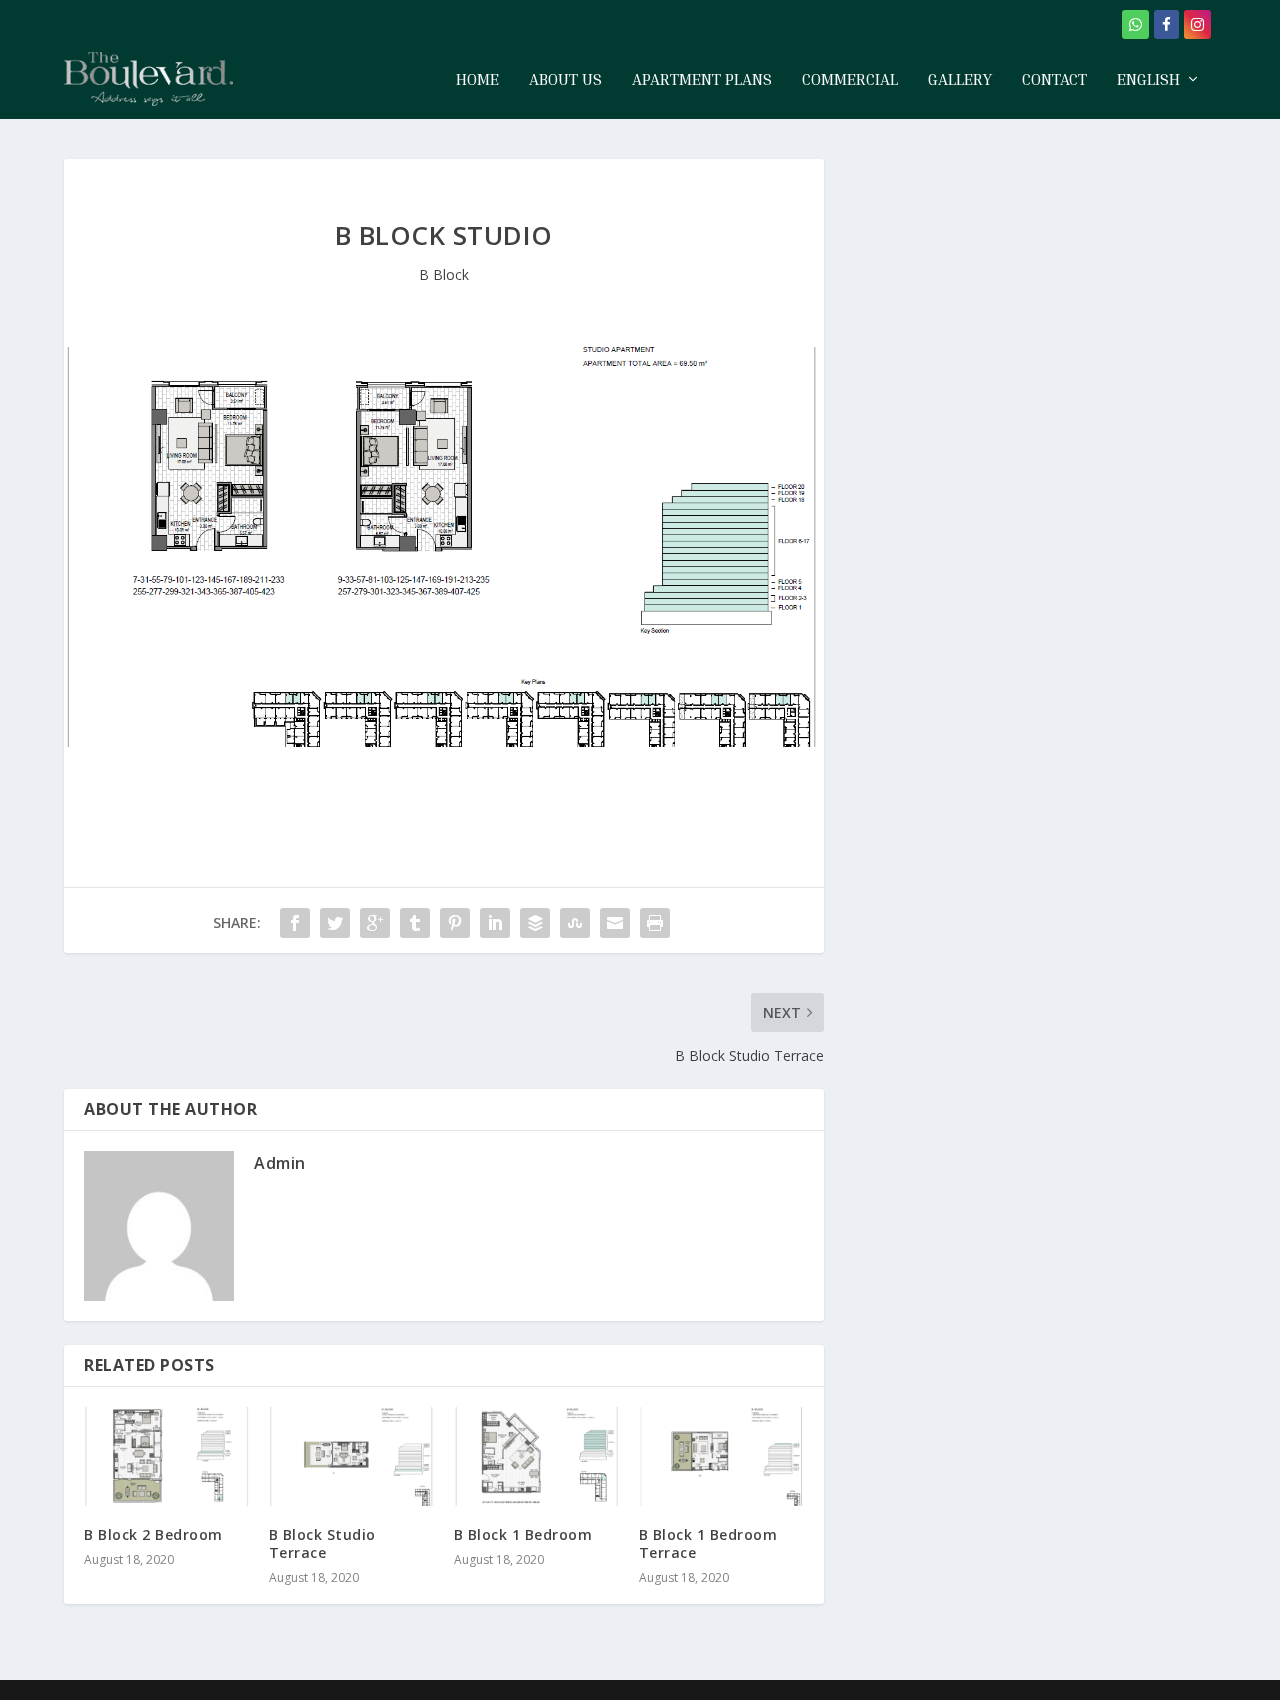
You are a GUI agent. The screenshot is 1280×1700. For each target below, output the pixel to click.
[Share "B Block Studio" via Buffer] (535, 923)
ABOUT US (565, 80)
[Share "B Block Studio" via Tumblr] (415, 923)
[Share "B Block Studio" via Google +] (375, 923)
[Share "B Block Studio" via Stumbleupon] (575, 923)
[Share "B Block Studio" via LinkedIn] (495, 923)
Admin (280, 1163)
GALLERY (960, 80)
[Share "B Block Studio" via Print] (655, 923)
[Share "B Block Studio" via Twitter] (335, 923)
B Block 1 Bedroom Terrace (708, 1543)
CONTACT (1054, 80)
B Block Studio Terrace (322, 1543)
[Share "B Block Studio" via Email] (615, 923)
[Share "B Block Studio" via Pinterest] (455, 923)
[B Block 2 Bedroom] (166, 1456)
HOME (477, 80)
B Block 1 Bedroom (523, 1534)
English (1148, 80)
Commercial (850, 80)
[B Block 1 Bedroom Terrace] (721, 1456)
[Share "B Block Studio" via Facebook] (295, 923)
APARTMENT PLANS (702, 80)
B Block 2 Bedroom (153, 1534)
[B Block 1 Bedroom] (536, 1456)
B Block (444, 274)
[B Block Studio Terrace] (351, 1456)
